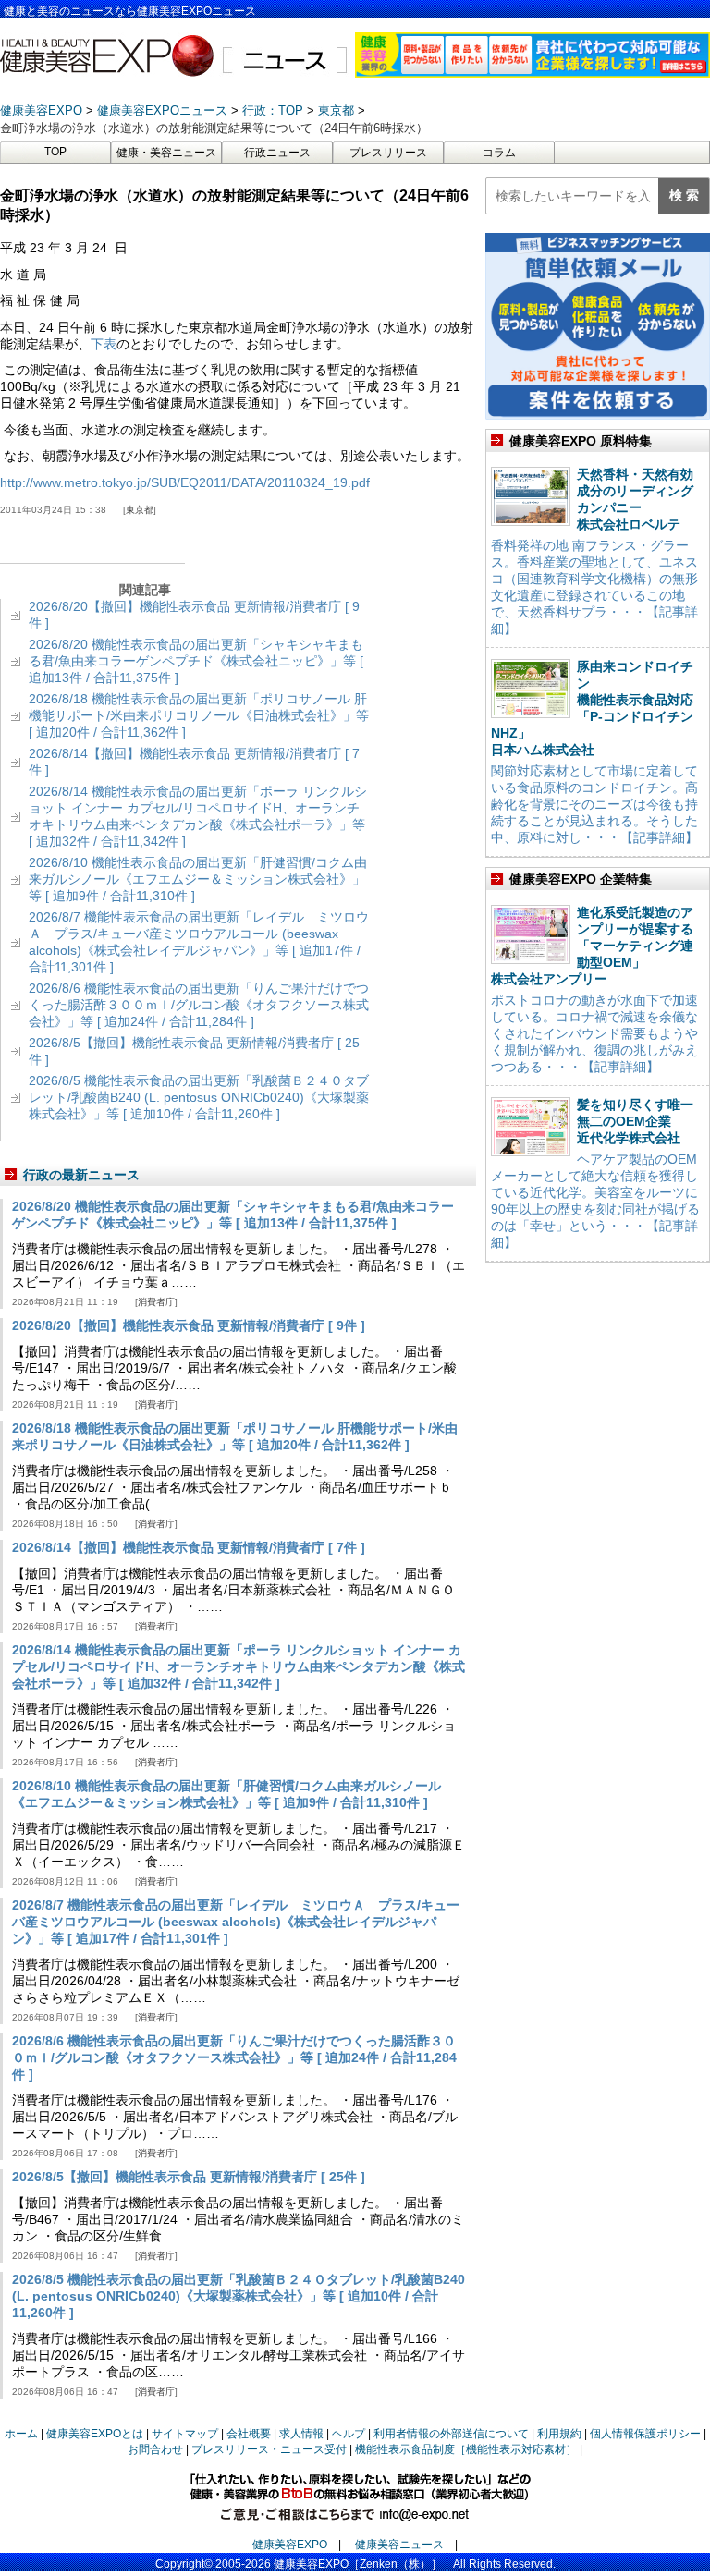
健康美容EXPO (290, 2545)
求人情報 (301, 2434)
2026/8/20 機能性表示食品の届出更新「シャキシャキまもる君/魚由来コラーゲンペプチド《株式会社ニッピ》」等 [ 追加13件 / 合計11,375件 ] (196, 661)
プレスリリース (388, 153)
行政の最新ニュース (81, 1175)
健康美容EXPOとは (95, 2434)
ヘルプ (349, 2434)
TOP (55, 152)
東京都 (140, 510)
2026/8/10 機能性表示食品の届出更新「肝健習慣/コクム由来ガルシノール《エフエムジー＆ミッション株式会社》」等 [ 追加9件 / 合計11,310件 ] (198, 879)
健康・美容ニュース (166, 153)
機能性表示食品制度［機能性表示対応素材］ (466, 2449)
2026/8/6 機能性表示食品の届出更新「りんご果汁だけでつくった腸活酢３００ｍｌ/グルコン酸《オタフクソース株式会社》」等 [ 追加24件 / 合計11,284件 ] (199, 1005)
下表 (104, 344)
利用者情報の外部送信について (451, 2434)
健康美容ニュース (399, 2545)
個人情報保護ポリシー (645, 2434)
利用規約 (559, 2434)
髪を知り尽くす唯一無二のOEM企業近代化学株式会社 (635, 1121)
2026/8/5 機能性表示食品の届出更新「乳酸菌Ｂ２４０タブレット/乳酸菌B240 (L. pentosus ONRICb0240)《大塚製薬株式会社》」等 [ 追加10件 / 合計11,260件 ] (199, 1097)
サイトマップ (185, 2434)
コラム (499, 153)
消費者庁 (156, 1302)
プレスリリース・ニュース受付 (269, 2449)
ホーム (21, 2434)
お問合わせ (155, 2449)
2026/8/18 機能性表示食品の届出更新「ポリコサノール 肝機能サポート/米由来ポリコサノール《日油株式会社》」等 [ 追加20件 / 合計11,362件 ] (199, 715)
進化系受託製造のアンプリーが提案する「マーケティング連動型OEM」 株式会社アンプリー (592, 946)
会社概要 (249, 2434)
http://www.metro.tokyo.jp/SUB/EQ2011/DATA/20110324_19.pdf (185, 482)
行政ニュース (277, 153)
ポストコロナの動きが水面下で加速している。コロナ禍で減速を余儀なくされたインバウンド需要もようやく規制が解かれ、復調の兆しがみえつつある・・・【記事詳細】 (594, 1033)
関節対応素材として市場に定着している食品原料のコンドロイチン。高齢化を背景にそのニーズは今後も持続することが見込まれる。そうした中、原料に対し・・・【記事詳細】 (594, 804)
